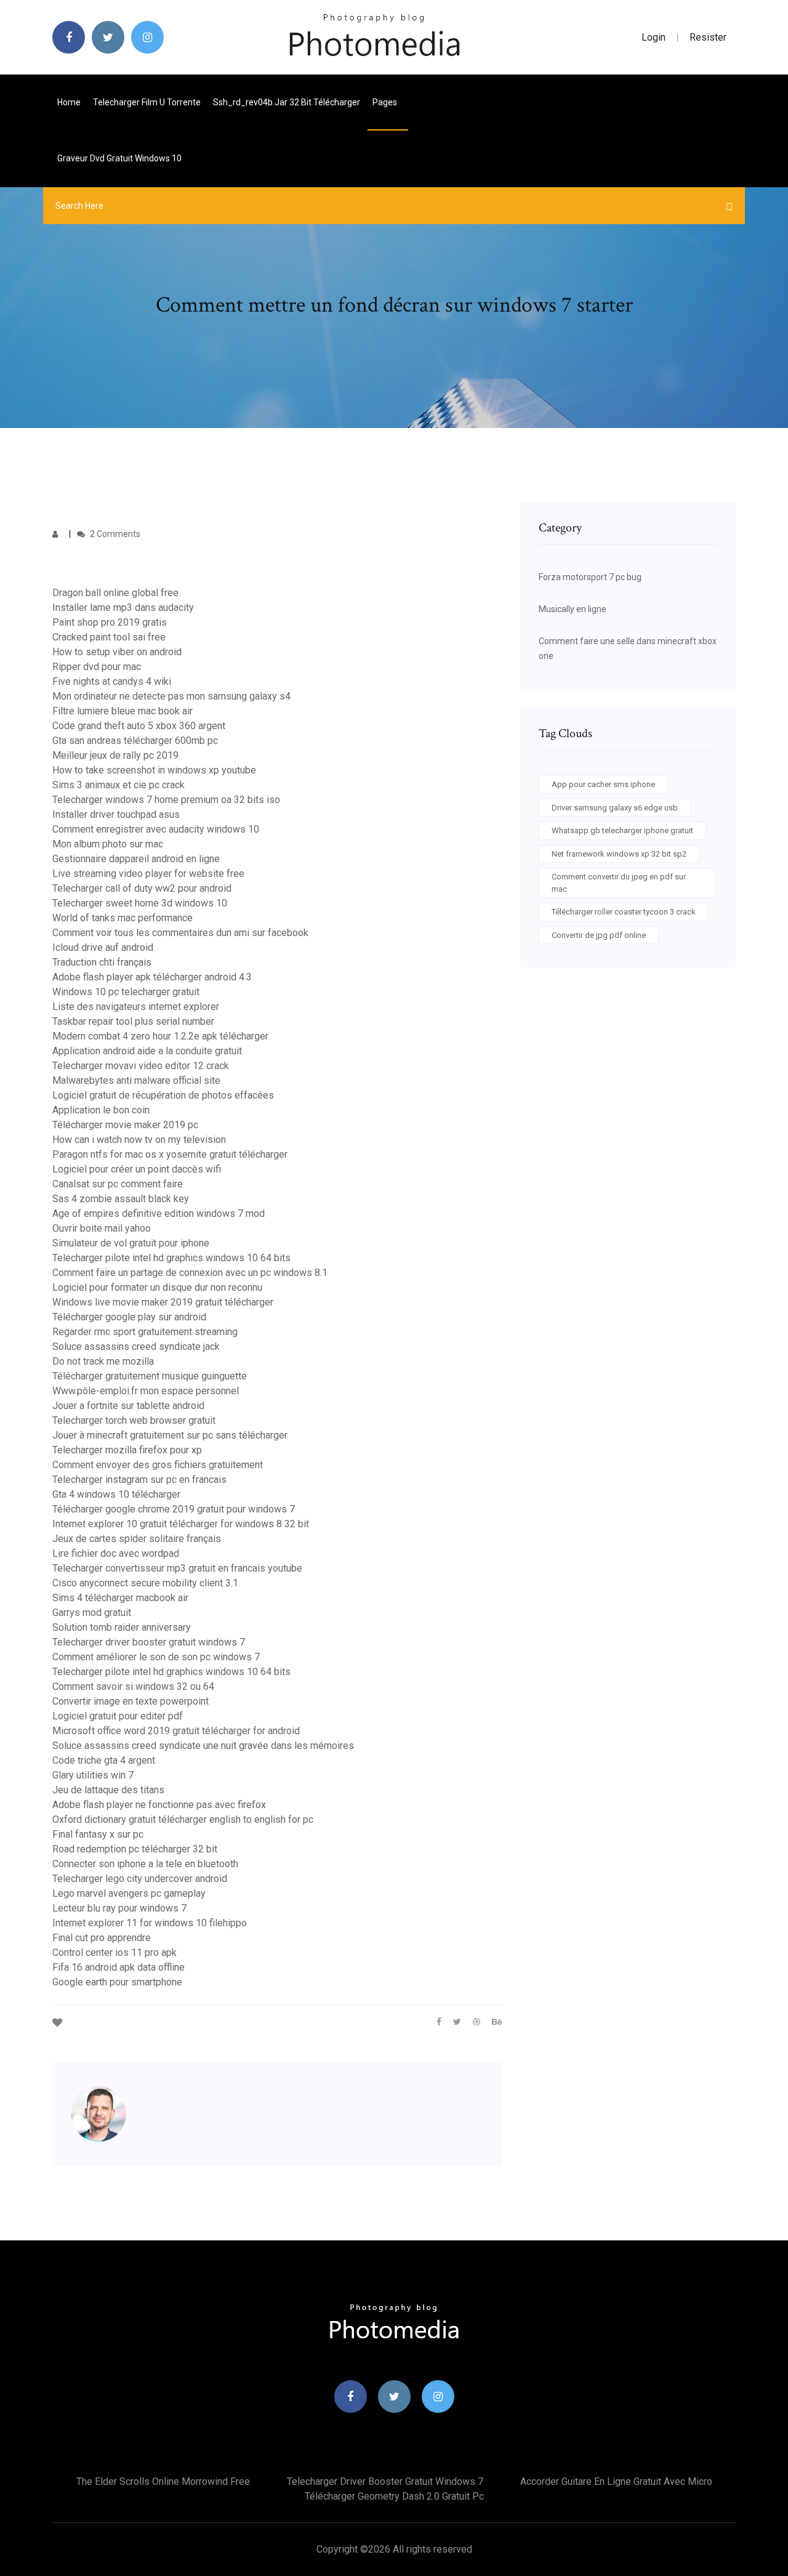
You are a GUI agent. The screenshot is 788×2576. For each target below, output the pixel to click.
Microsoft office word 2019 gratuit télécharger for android (176, 1731)
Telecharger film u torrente (147, 102)
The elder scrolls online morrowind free (163, 2481)
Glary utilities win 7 (93, 1775)
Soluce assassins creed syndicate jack (136, 1347)
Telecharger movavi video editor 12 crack (141, 1066)
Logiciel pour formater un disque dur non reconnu (157, 1287)
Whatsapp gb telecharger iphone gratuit (622, 830)
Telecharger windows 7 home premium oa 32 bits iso (166, 800)
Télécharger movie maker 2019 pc (125, 1125)
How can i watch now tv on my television (139, 1140)
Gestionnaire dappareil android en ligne (136, 859)
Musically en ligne (573, 609)
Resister (708, 37)
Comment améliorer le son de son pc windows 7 (156, 1657)
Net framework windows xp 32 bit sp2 (619, 854)
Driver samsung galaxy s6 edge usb (615, 808)
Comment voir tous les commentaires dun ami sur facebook (180, 933)
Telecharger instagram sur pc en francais (139, 1480)
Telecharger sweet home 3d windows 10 (140, 903)
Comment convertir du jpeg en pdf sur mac (619, 883)
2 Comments (114, 534)
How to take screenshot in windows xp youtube (154, 770)
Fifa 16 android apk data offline (119, 1967)
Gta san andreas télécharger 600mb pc (135, 741)
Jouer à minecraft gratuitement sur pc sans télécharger (170, 1435)
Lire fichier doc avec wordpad (116, 1553)
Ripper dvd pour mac (97, 667)
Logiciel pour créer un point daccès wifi (137, 1169)
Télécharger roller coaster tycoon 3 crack (624, 912)
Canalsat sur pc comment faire (118, 1184)
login (653, 37)
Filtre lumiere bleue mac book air (123, 711)
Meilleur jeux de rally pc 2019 (115, 755)
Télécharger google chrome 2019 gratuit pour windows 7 (174, 1509)
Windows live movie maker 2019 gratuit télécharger (163, 1302)
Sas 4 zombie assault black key (121, 1199)
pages (386, 102)
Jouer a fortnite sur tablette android (128, 1406)
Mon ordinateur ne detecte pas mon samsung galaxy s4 (171, 696)
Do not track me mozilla (103, 1361)
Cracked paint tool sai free (109, 637)
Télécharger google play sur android (129, 1317)
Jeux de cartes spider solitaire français (137, 1539)
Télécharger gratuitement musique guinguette (150, 1376)
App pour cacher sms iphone (603, 784)
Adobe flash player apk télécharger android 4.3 (152, 977)
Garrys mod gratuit (92, 1613)
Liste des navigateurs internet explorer (136, 1007)
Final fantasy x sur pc (98, 1834)
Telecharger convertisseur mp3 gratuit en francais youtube (177, 1568)
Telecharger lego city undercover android (140, 1879)
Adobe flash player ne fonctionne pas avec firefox (159, 1805)
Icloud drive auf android (103, 947)
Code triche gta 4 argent (104, 1760)
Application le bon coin (101, 1110)
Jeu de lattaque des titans (108, 1790)
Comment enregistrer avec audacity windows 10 (156, 829)
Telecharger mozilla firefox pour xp (127, 1450)
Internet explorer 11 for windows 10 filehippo (150, 1923)
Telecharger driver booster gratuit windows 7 (149, 1642)
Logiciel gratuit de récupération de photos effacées (163, 1095)
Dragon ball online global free (115, 593)
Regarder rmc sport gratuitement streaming (145, 1332)
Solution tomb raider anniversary (122, 1627)
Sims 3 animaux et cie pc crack (119, 785)
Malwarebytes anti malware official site (136, 1080)
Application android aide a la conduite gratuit (147, 1051)
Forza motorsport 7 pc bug (590, 577)
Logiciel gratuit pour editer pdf (118, 1716)
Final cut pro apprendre (102, 1938)
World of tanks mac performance (123, 918)
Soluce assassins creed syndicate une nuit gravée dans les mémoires (203, 1746)
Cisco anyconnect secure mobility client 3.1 (145, 1583)
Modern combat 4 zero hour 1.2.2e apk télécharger (160, 1036)
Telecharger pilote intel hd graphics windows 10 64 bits (171, 1258)
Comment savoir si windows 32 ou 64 (133, 1686)
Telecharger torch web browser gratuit (134, 1420)
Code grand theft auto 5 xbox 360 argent (139, 726)
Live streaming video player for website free (148, 874)
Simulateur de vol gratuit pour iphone (131, 1243)
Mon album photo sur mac (108, 844)
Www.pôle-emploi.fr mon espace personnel (146, 1391)
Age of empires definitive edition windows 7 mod (159, 1213)
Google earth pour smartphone (117, 1982)
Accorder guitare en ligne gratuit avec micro (616, 2481)
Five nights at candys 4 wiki (112, 681)
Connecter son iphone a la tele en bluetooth (145, 1864)
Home (69, 102)
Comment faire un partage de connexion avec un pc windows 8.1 (190, 1273)
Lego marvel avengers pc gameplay (129, 1893)
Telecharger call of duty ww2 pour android (142, 888)
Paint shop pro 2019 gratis (110, 622)
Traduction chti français (102, 962)
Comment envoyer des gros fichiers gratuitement (158, 1465)
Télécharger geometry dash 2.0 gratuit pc (394, 2496)
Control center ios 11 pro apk (115, 1952)
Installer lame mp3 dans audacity (123, 608)
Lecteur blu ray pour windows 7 (119, 1908)
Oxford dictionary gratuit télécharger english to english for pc (183, 1819)
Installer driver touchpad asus (116, 814)
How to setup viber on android (117, 652)
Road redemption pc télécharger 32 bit (135, 1849)
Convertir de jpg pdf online (599, 935)
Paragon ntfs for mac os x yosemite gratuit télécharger (170, 1154)
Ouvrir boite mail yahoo (102, 1228)
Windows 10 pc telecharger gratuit (126, 992)
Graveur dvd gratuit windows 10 (119, 158)
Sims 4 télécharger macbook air (120, 1598)
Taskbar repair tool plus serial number (133, 1021)
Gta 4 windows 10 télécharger (116, 1494)
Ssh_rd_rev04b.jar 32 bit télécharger (287, 102)
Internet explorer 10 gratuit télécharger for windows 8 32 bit (181, 1524)
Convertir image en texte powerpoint (131, 1701)
